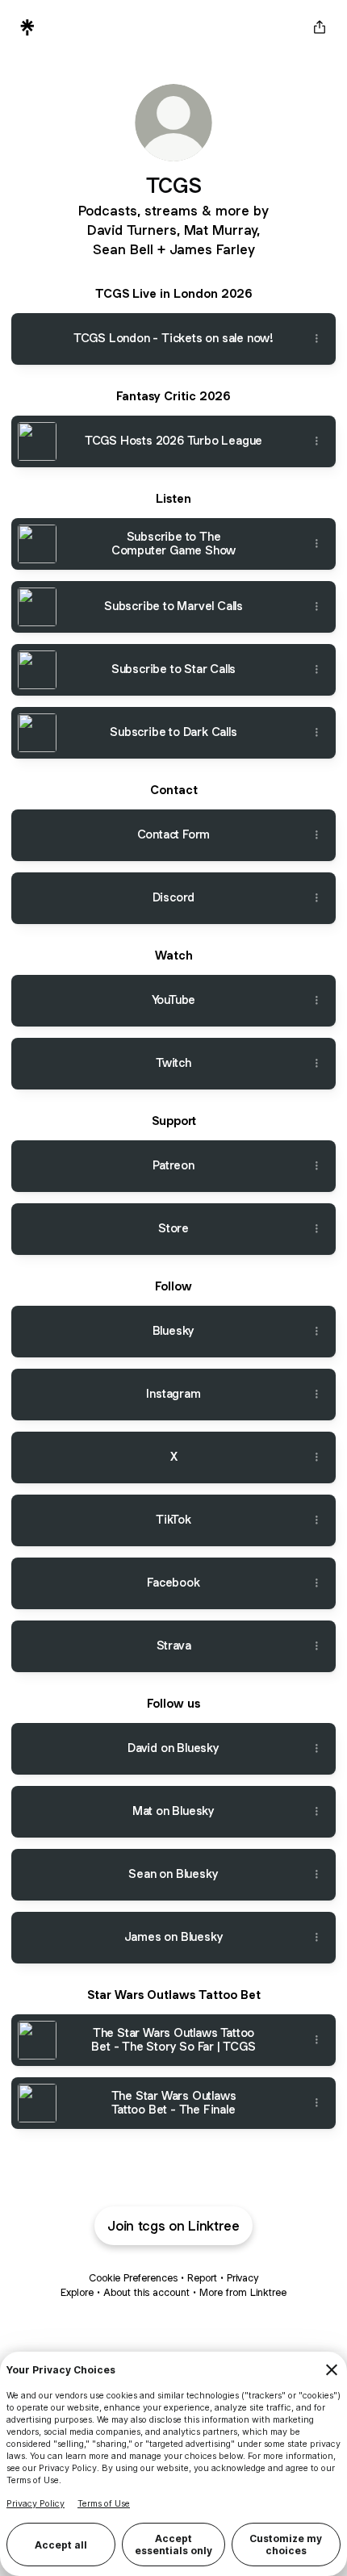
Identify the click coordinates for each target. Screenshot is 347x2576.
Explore (77, 2292)
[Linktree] (27, 27)
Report (202, 2278)
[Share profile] (320, 27)
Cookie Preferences (133, 2278)
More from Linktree (243, 2292)
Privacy (242, 2278)
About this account (146, 2292)
